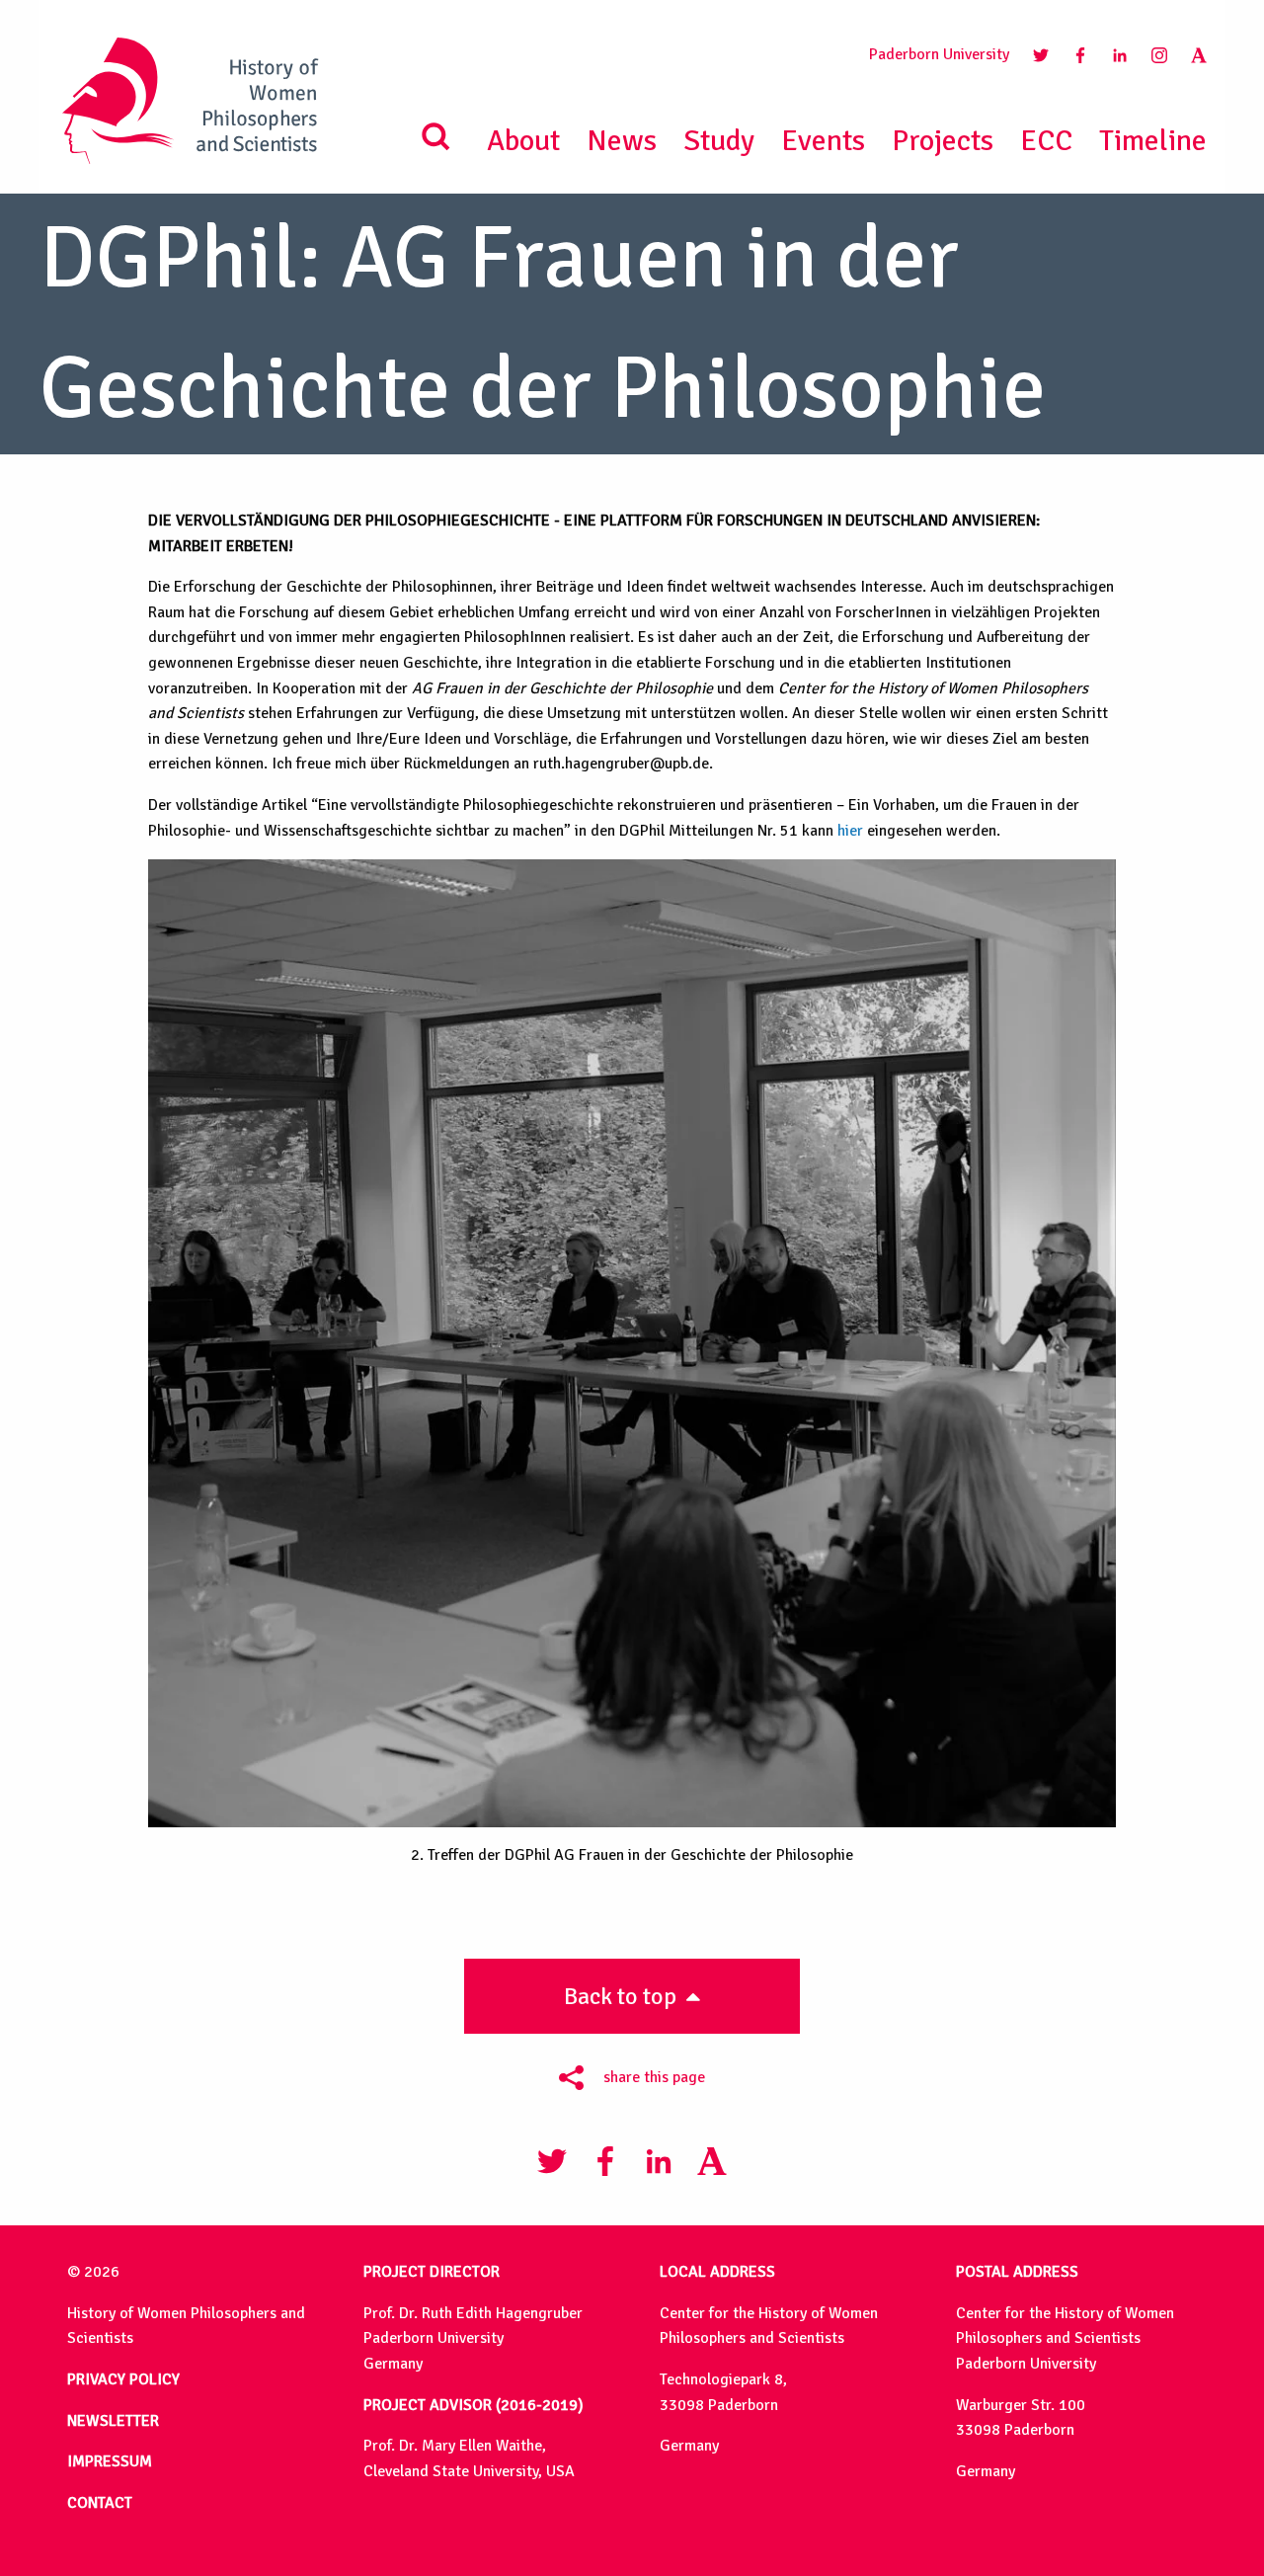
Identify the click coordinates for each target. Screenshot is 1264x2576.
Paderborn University (939, 54)
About (523, 141)
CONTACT (100, 2503)
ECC (1046, 141)
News (622, 141)
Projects (943, 141)
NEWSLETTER (113, 2421)
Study (719, 141)
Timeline (1153, 141)
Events (823, 141)
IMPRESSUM (110, 2461)
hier (850, 831)
